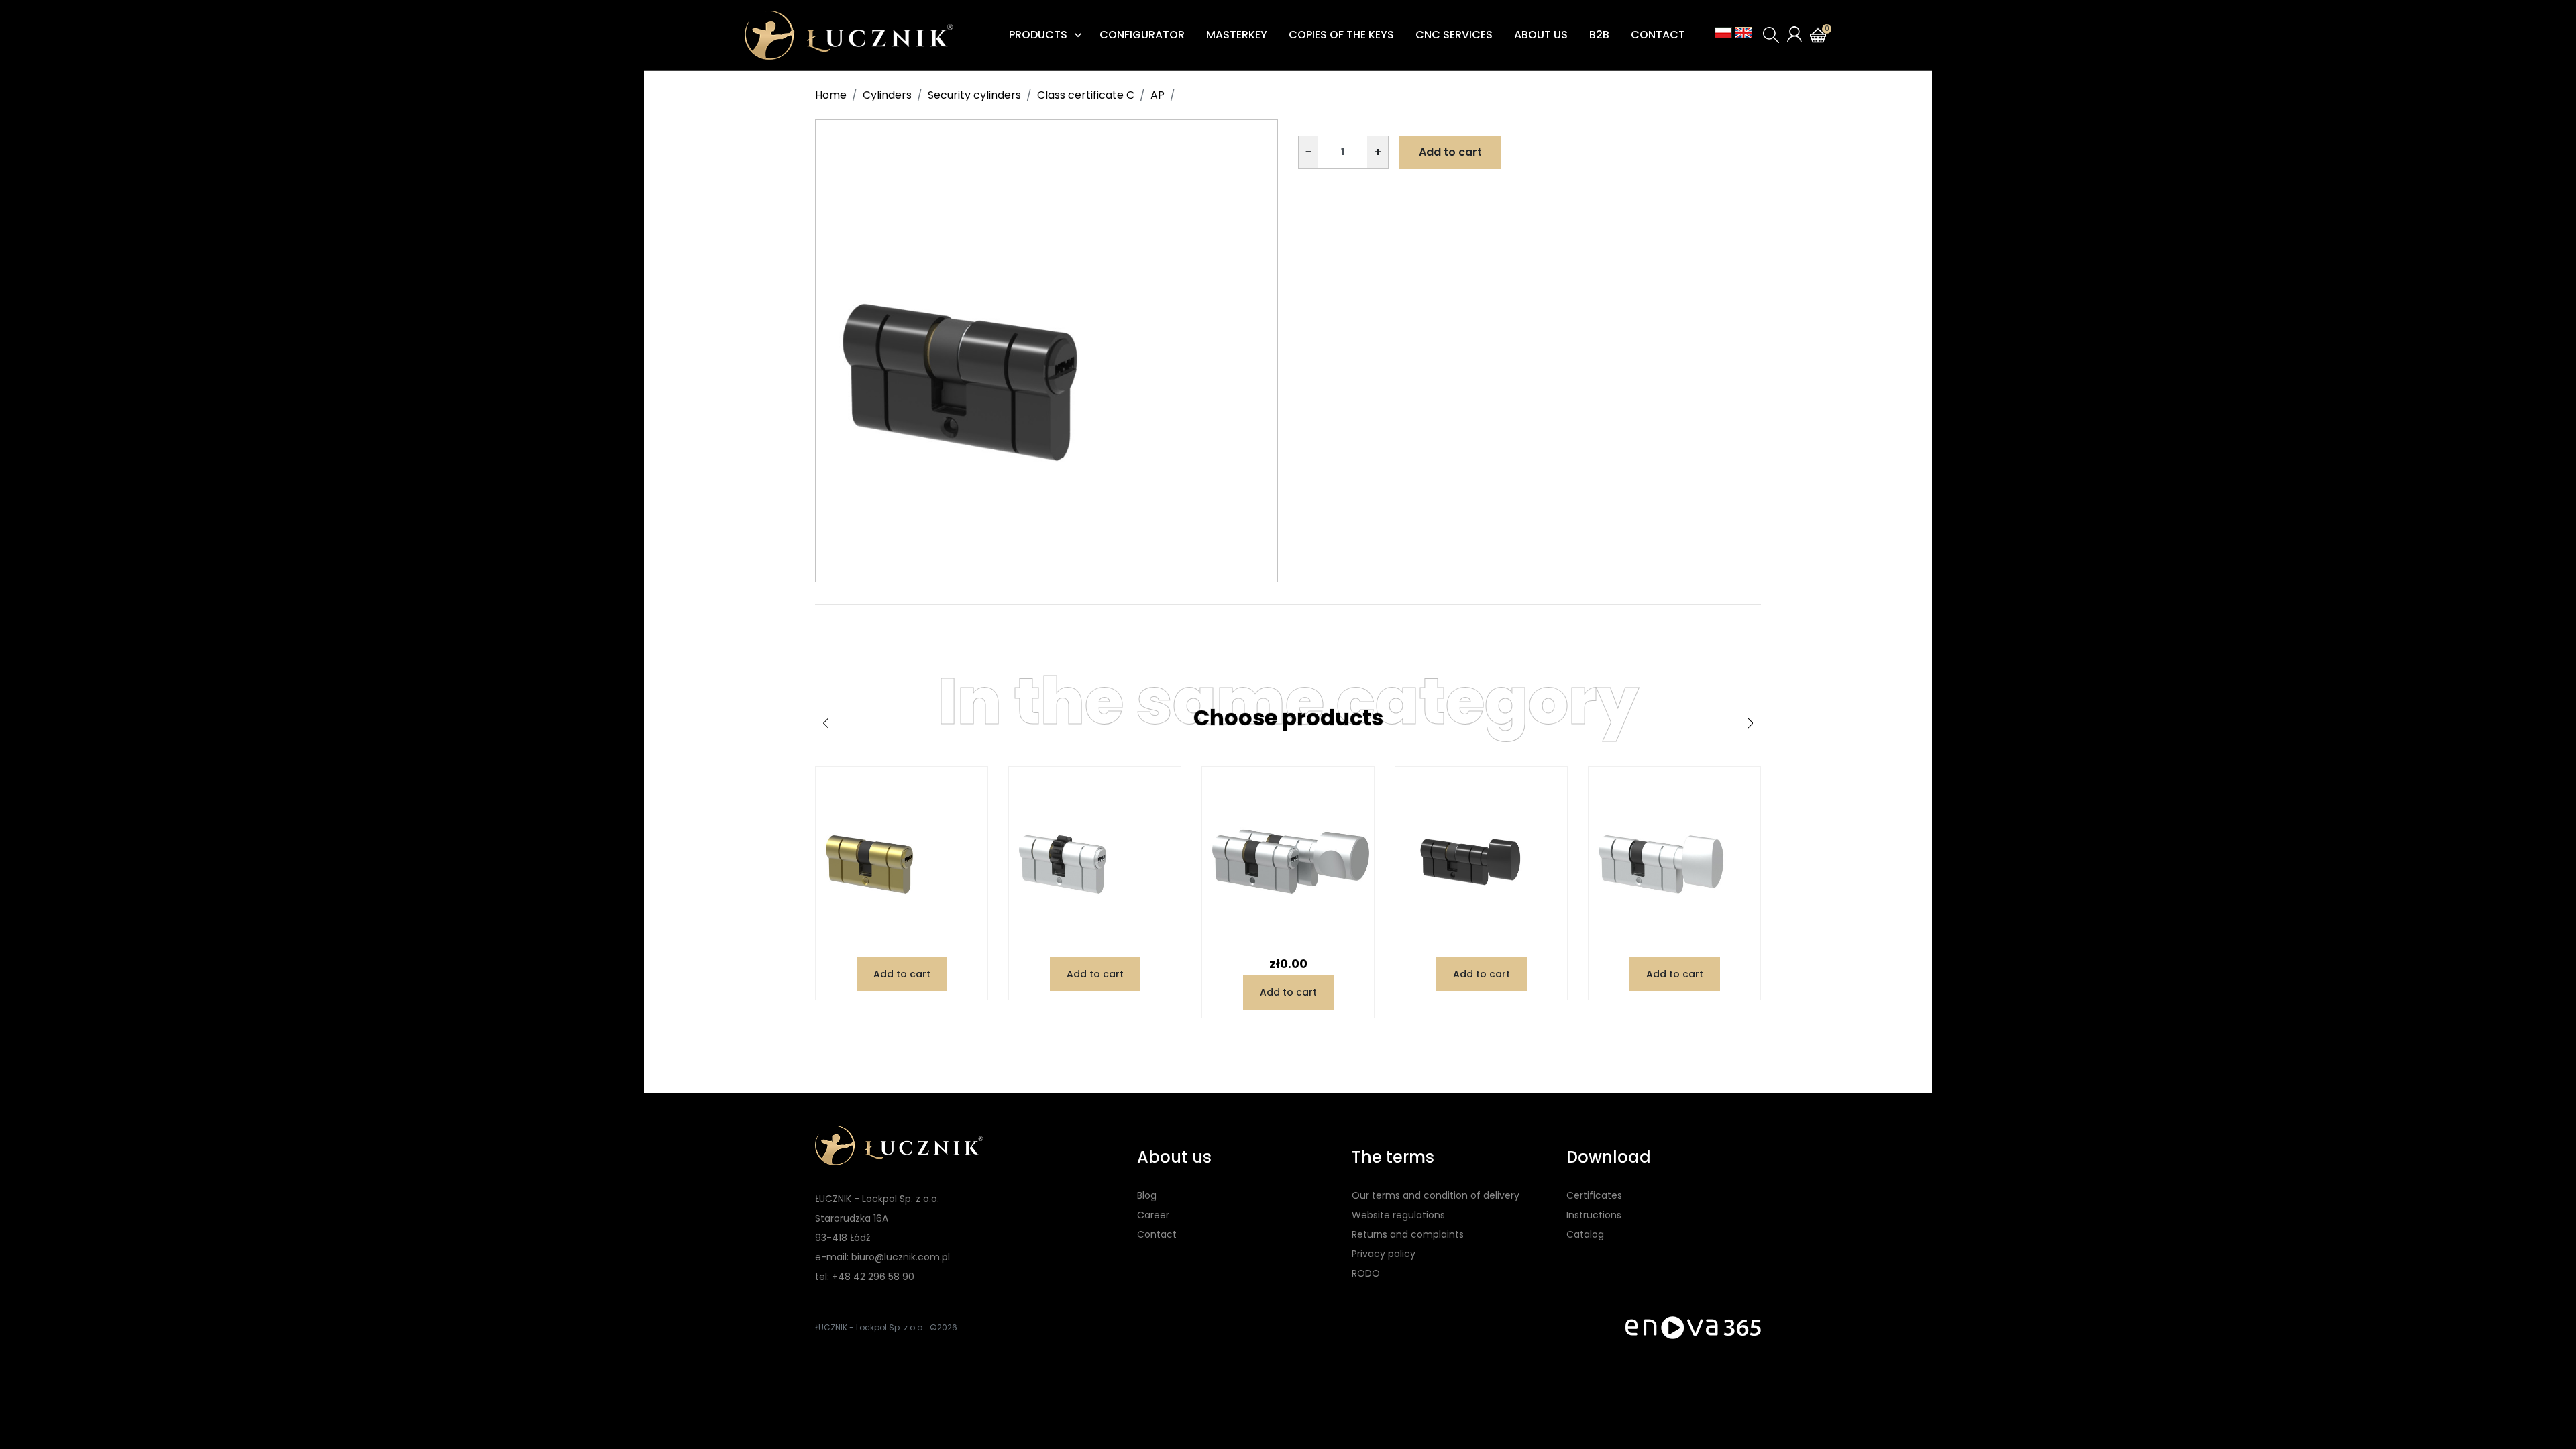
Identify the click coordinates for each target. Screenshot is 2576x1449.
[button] (1771, 35)
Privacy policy (1384, 1254)
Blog (1147, 1195)
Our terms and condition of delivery (1436, 1195)
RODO (1366, 1273)
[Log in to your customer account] (1794, 34)
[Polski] (1723, 33)
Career (1153, 1215)
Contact (1157, 1234)
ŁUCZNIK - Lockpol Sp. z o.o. (870, 1327)
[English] (1743, 33)
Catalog (1585, 1234)
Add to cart (1450, 152)
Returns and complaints (1408, 1234)
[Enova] (1693, 1327)
